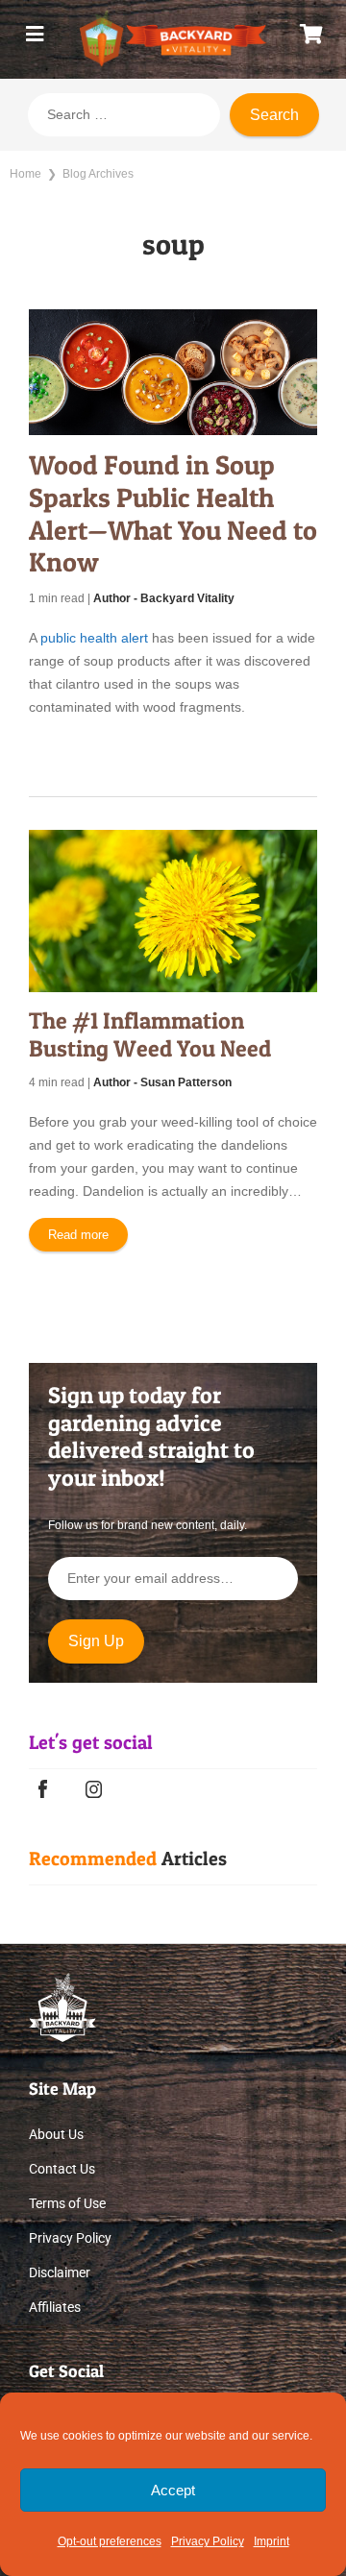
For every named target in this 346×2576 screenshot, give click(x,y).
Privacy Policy (208, 2541)
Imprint (272, 2541)
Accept (173, 2490)
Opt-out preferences (110, 2541)
